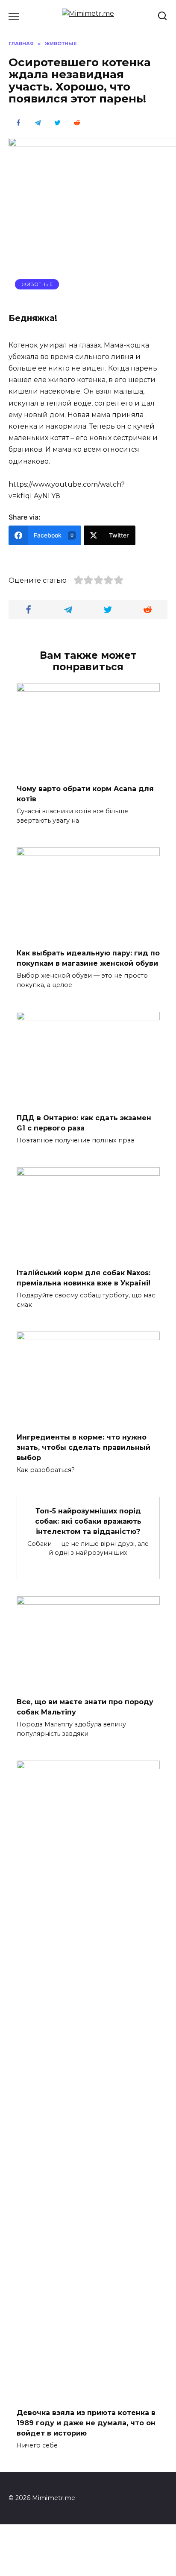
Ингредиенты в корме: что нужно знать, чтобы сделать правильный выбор (84, 1447)
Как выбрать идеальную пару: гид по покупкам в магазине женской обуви (88, 958)
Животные (37, 284)
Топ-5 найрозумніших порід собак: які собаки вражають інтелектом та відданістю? (88, 1521)
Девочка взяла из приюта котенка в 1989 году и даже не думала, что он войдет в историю (86, 2423)
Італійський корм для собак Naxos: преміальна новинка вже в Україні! (84, 1278)
